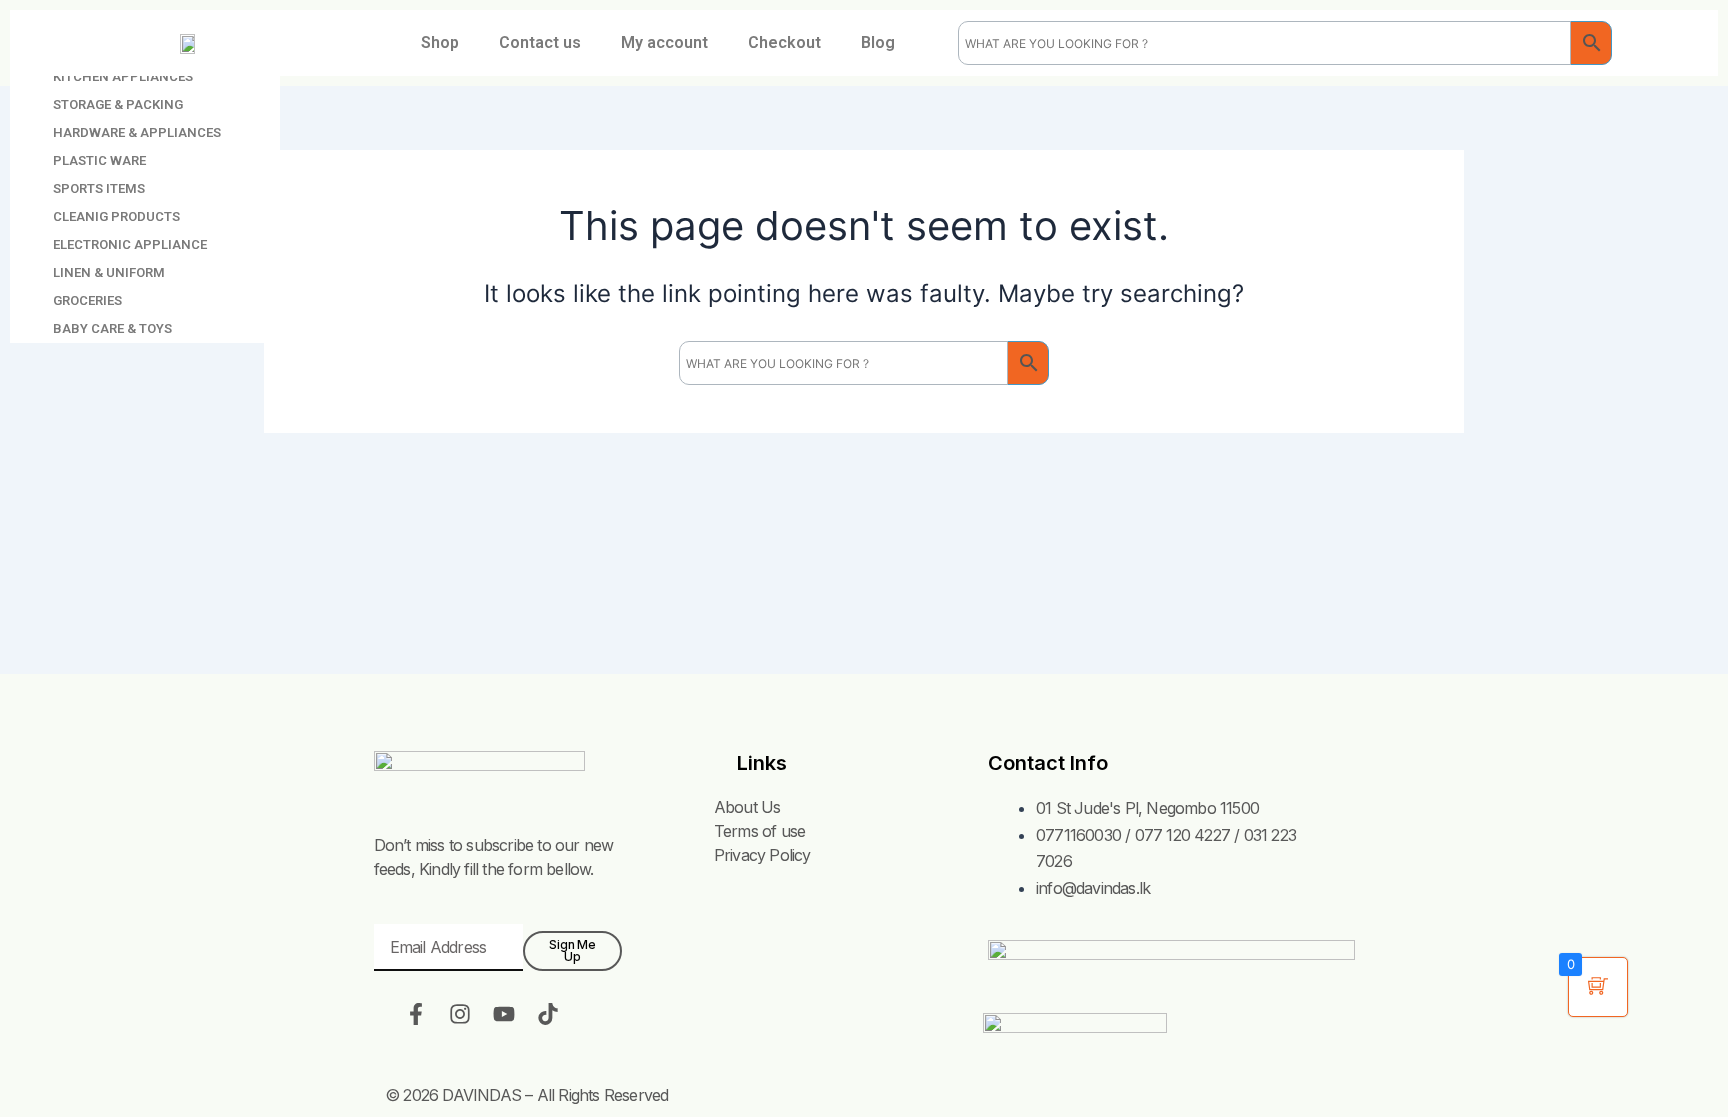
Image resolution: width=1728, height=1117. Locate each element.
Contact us (540, 42)
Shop (440, 42)
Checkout (784, 42)
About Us (747, 807)
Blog (878, 42)
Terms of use (759, 831)
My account (664, 42)
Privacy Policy (762, 855)
